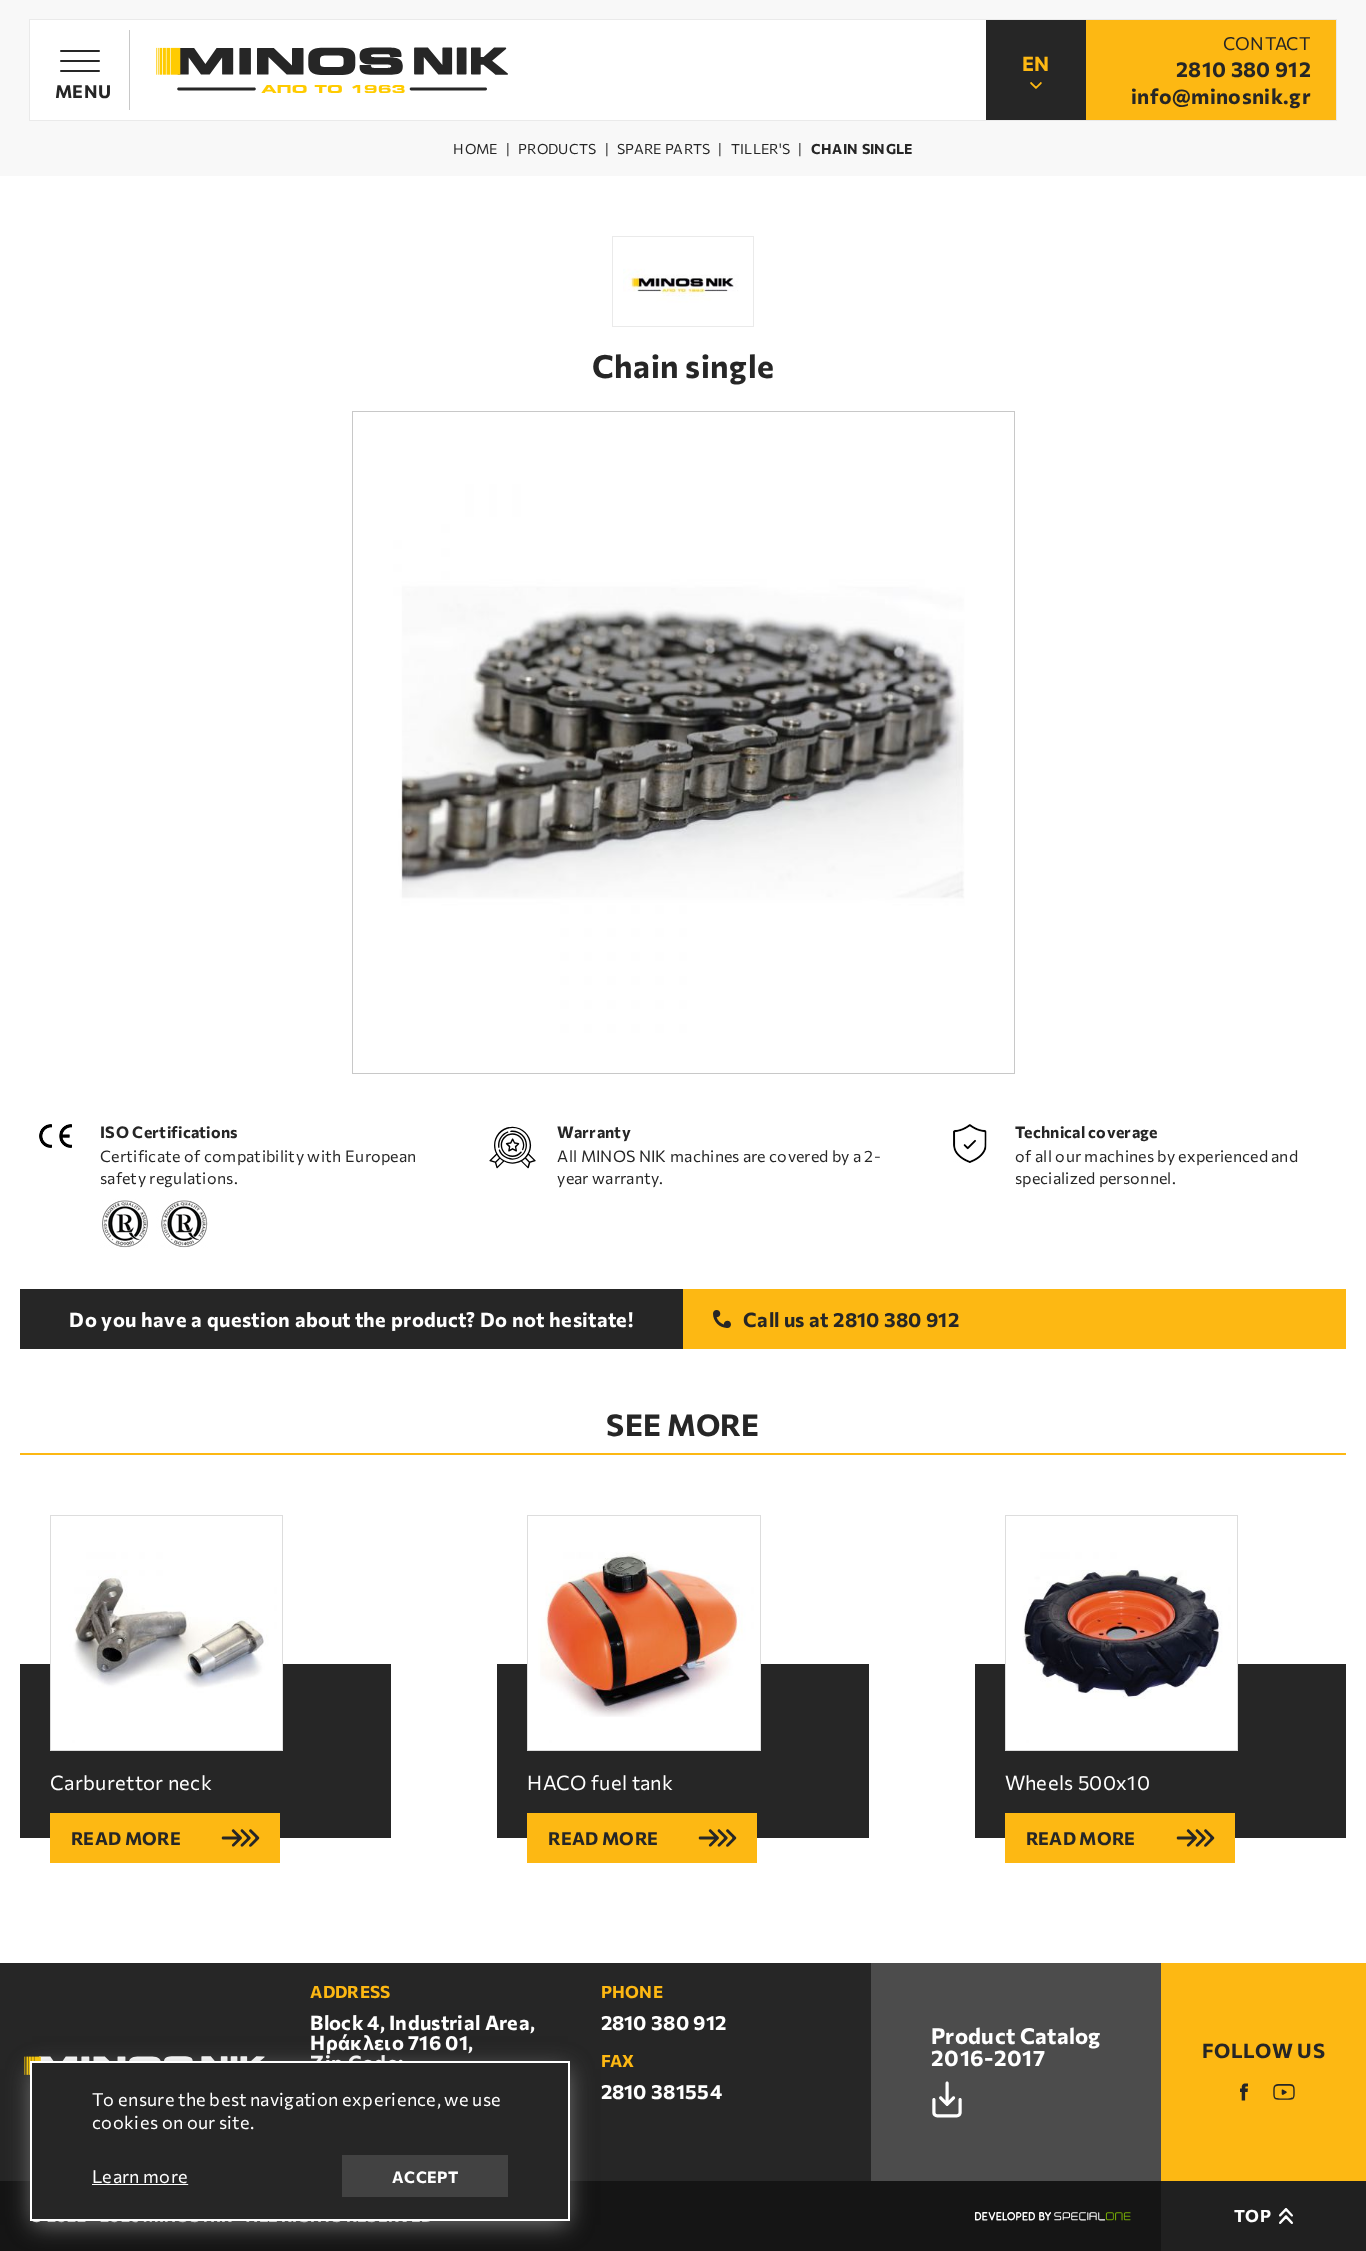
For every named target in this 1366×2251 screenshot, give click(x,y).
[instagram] (1284, 2092)
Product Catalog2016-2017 (1016, 2048)
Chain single (862, 149)
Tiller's (761, 149)
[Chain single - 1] (683, 742)
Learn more (140, 2176)
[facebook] (1244, 2092)
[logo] (332, 70)
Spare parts (664, 149)
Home (475, 149)
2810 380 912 (896, 1319)
